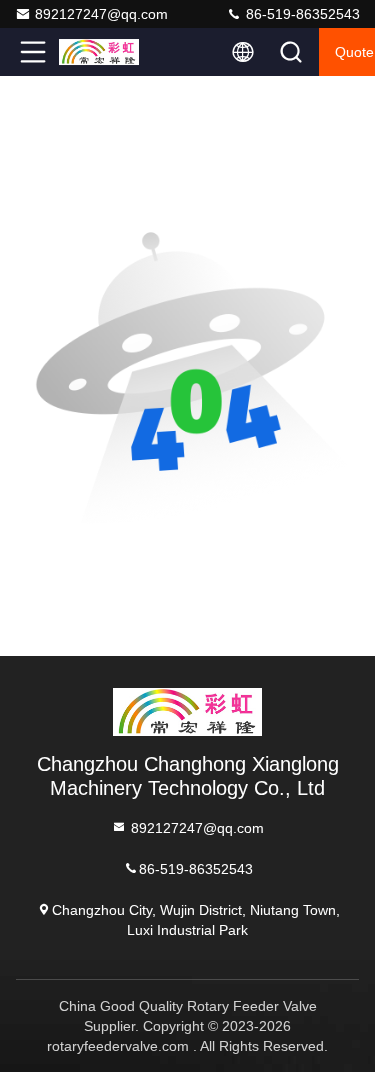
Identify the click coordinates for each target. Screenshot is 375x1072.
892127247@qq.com (101, 14)
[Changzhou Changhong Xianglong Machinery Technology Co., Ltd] (99, 52)
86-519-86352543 (301, 14)
